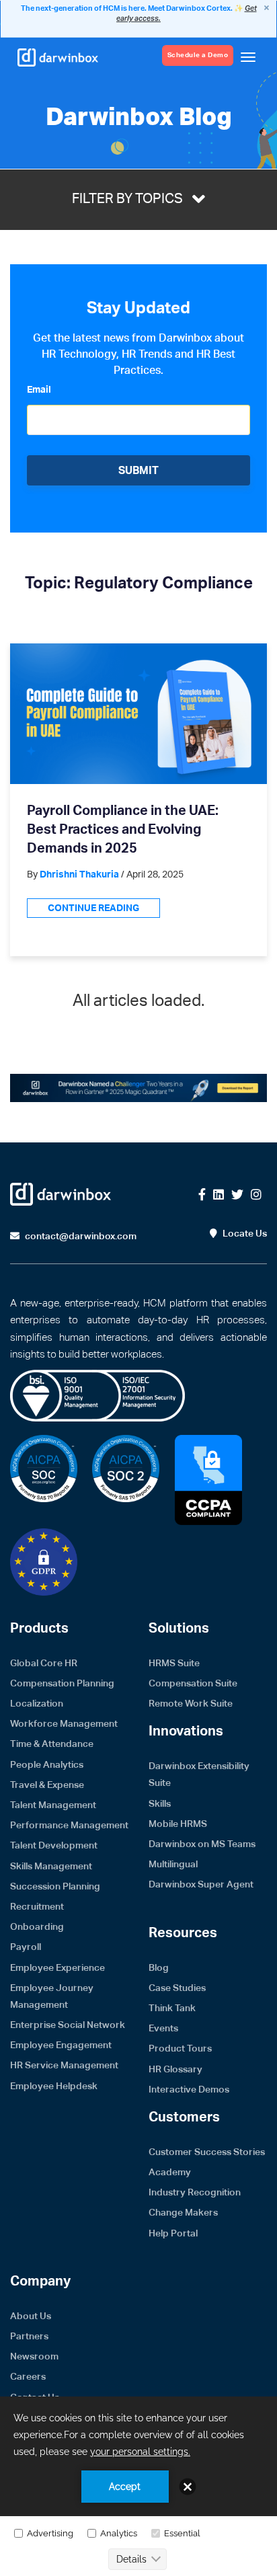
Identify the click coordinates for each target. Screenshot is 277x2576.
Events (163, 2028)
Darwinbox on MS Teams (202, 1844)
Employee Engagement (61, 2045)
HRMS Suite (174, 1663)
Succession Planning (55, 1886)
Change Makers (183, 2212)
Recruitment (37, 1906)
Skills (160, 1803)
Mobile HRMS (178, 1824)
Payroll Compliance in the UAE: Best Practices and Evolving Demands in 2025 (123, 830)
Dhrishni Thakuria (79, 875)
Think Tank (172, 2008)
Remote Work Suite (191, 1703)
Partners (29, 2336)
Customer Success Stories (207, 2152)
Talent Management (53, 1805)
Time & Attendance (52, 1744)
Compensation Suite (193, 1683)
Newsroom (34, 2356)
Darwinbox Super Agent (201, 1884)
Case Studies (177, 1988)
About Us (31, 2316)
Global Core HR (44, 1663)
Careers (28, 2376)
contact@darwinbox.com (80, 1236)
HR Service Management (64, 2065)
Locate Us (244, 1233)
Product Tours (180, 2048)
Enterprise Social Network (68, 2025)
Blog (159, 1967)
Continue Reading (93, 908)
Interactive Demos (189, 2089)
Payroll (26, 1947)
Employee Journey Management (52, 1996)
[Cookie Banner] (138, 2486)
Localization (37, 1703)
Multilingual (173, 1864)
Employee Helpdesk (54, 2086)
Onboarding (37, 1926)
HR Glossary (175, 2069)
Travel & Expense (47, 1785)
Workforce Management (64, 1723)
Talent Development (54, 1845)
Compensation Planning (62, 1683)
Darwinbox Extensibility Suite (199, 1774)
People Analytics (47, 1764)
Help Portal (173, 2233)
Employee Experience (57, 1967)
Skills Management (51, 1866)
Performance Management (69, 1825)
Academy (170, 2172)
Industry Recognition (195, 2192)
